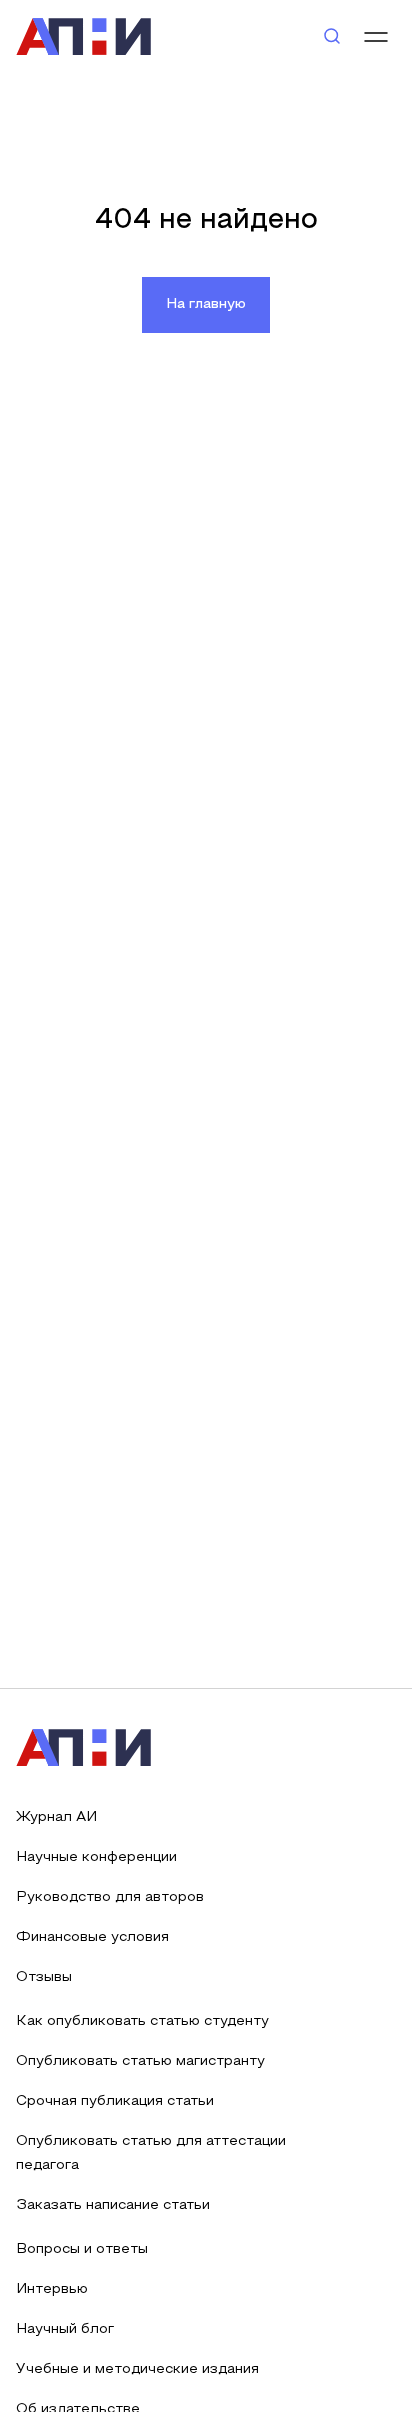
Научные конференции (96, 1857)
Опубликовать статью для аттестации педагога (151, 2153)
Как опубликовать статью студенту (142, 2021)
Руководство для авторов (110, 1897)
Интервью (52, 2289)
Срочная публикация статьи (115, 2101)
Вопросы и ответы (82, 2249)
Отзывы (44, 1977)
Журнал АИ (56, 1817)
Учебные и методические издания (137, 2369)
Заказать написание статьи (113, 2205)
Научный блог (65, 2329)
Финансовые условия (92, 1937)
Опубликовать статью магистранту (140, 2061)
